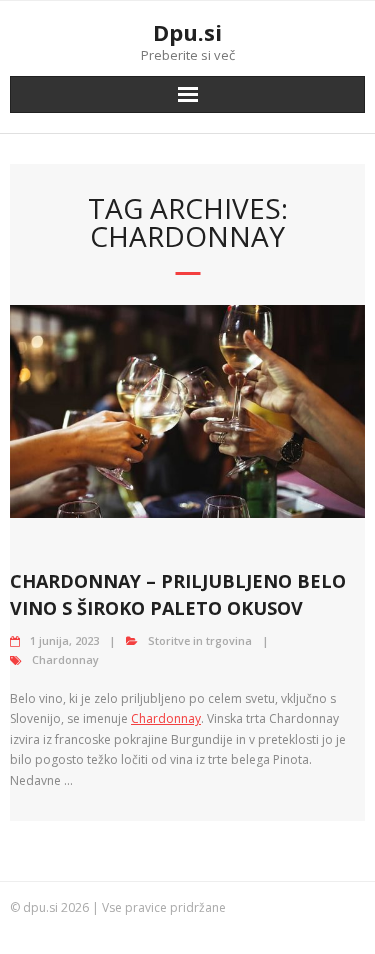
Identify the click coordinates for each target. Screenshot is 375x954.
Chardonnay (65, 659)
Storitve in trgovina (200, 640)
